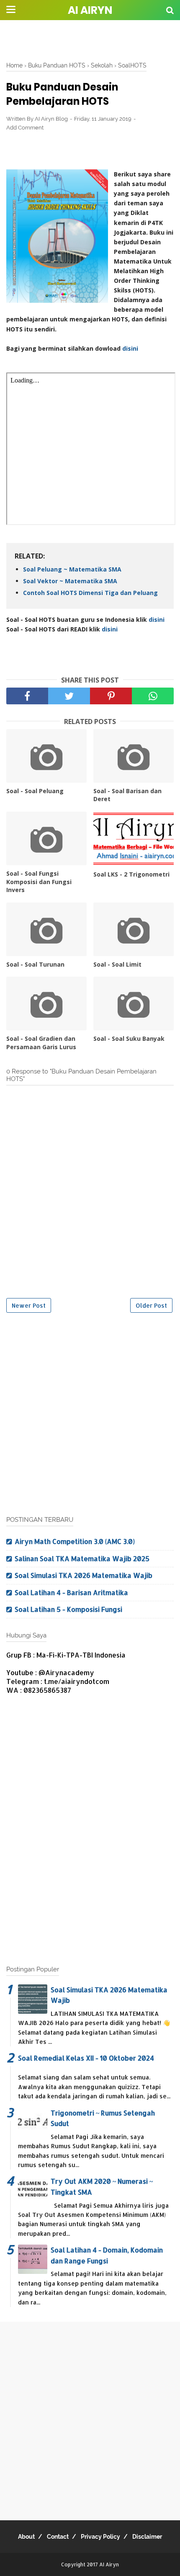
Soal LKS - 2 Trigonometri (131, 874)
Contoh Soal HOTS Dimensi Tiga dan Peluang (90, 593)
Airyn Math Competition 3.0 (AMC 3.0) (75, 1541)
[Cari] (170, 10)
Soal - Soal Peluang (35, 791)
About (26, 2537)
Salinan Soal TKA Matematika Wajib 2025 (82, 1558)
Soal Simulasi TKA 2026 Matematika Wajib (84, 1575)
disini (130, 348)
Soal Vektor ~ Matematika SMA (70, 581)
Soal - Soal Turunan (35, 964)
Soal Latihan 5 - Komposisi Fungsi (68, 1609)
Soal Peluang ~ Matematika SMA (72, 569)
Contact (58, 2537)
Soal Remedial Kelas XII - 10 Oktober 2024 (86, 2058)
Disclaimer (147, 2537)
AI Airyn (90, 10)
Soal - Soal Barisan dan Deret (127, 795)
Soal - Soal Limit (117, 964)
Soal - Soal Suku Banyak (129, 1038)
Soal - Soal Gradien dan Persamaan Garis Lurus (41, 1043)
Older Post (151, 1305)
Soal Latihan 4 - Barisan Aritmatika (71, 1592)
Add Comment (25, 128)
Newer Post (29, 1305)
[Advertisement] (90, 40)
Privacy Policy (100, 2537)
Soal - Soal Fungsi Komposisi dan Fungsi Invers (39, 882)
